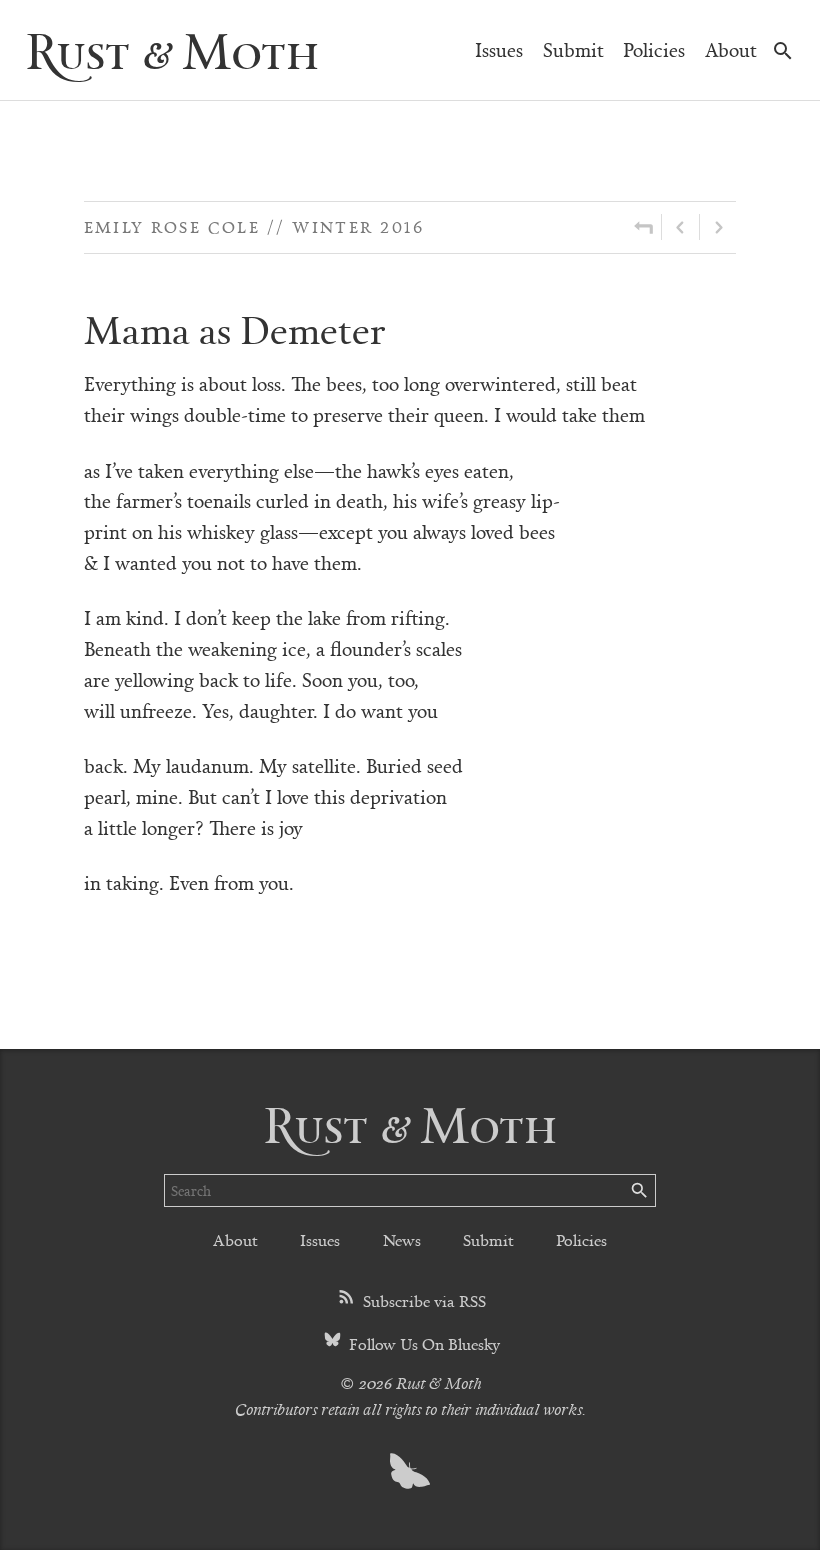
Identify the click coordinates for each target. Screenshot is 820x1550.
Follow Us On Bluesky (422, 1343)
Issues (499, 49)
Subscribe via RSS (422, 1300)
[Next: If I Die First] (718, 227)
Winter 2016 (358, 226)
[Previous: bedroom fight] (680, 227)
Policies (654, 49)
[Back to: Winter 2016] (643, 227)
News (402, 1239)
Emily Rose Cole (172, 226)
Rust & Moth (172, 49)
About (731, 49)
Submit (573, 49)
